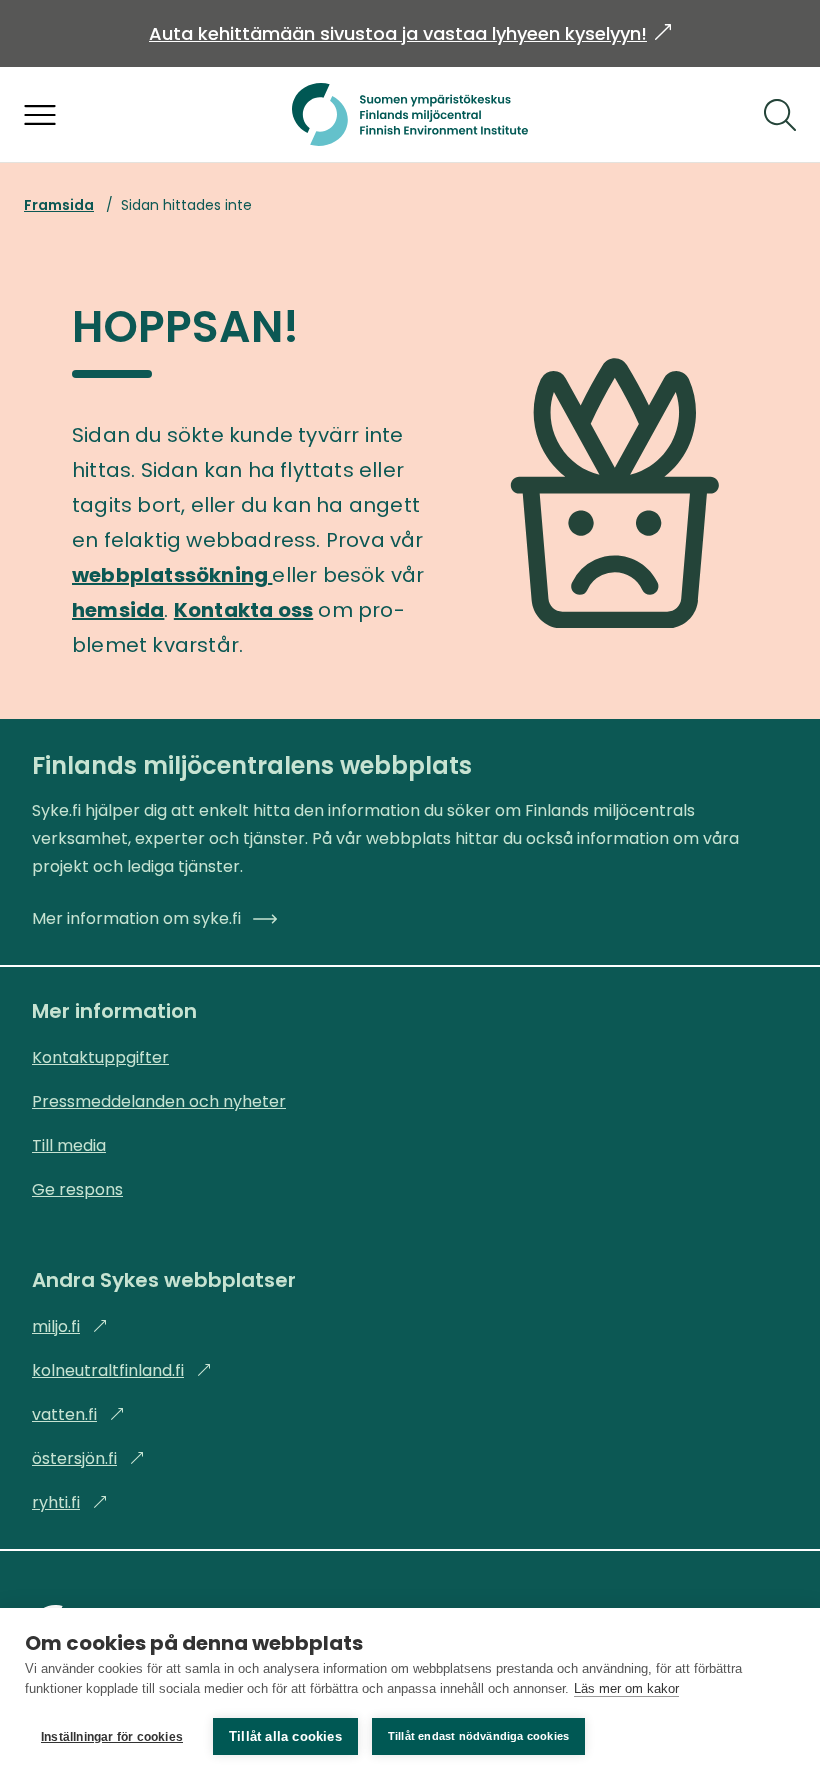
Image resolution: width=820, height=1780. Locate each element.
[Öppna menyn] (40, 115)
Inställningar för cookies (112, 1737)
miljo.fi (70, 1326)
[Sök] (780, 115)
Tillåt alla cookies (285, 1736)
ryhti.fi (70, 1502)
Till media (69, 1145)
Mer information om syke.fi (136, 918)
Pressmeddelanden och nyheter (159, 1101)
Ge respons (77, 1189)
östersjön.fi (88, 1458)
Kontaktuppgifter (100, 1057)
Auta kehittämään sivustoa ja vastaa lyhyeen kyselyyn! (410, 33)
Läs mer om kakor (626, 1688)
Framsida (59, 205)
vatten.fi (78, 1414)
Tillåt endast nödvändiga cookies (478, 1736)
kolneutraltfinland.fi (122, 1370)
